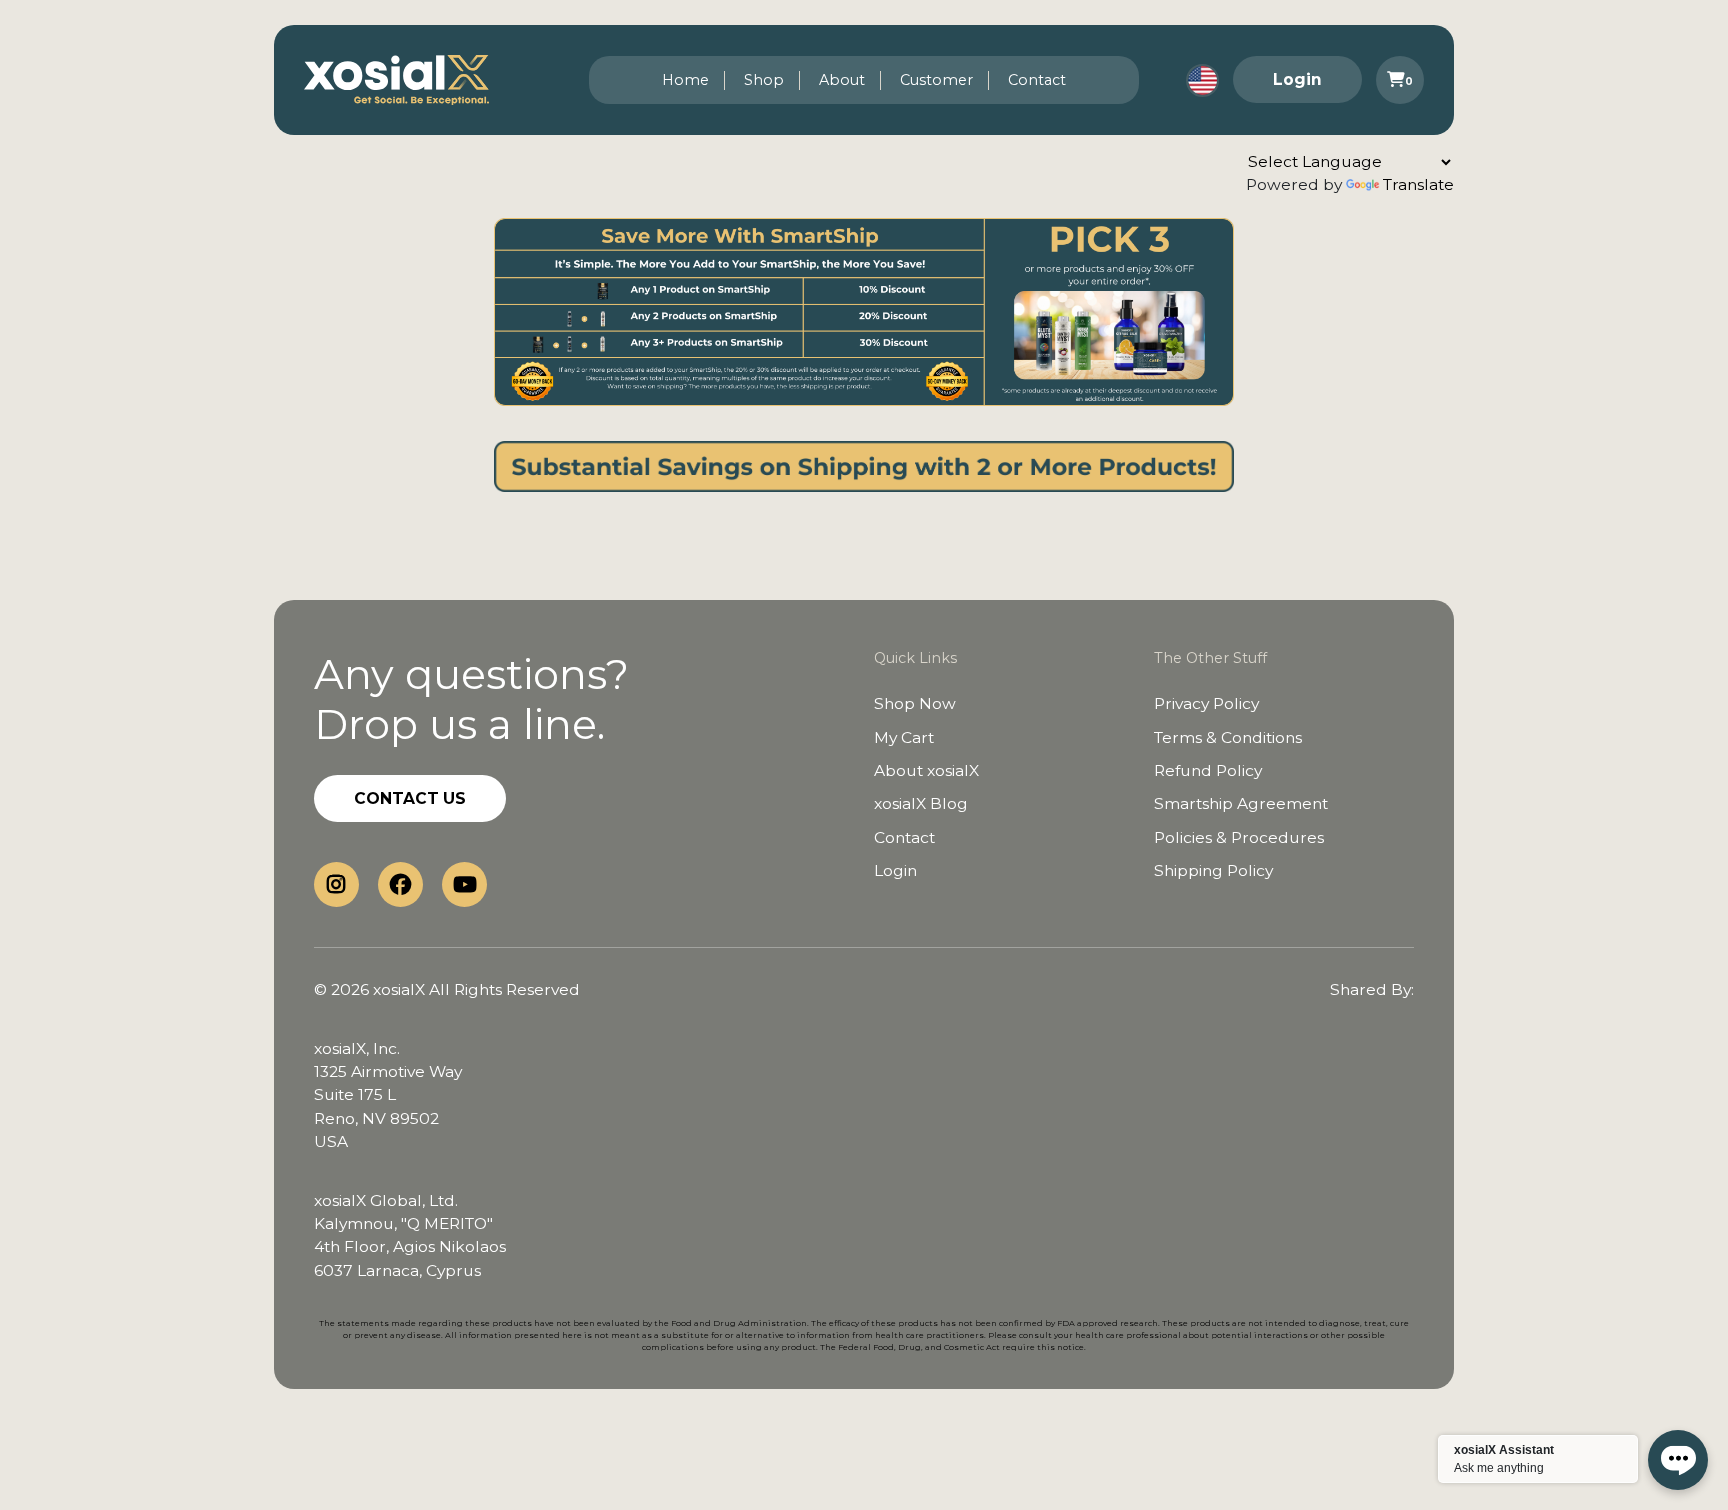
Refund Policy (1208, 770)
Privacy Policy (1206, 703)
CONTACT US (410, 798)
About (842, 80)
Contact (1037, 80)
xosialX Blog (921, 803)
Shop (764, 80)
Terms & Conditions (1228, 737)
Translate (1418, 184)
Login (1297, 79)
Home (685, 80)
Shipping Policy (1213, 870)
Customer (936, 80)
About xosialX (926, 770)
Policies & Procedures (1239, 837)
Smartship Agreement (1241, 803)
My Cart (904, 737)
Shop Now (915, 703)
